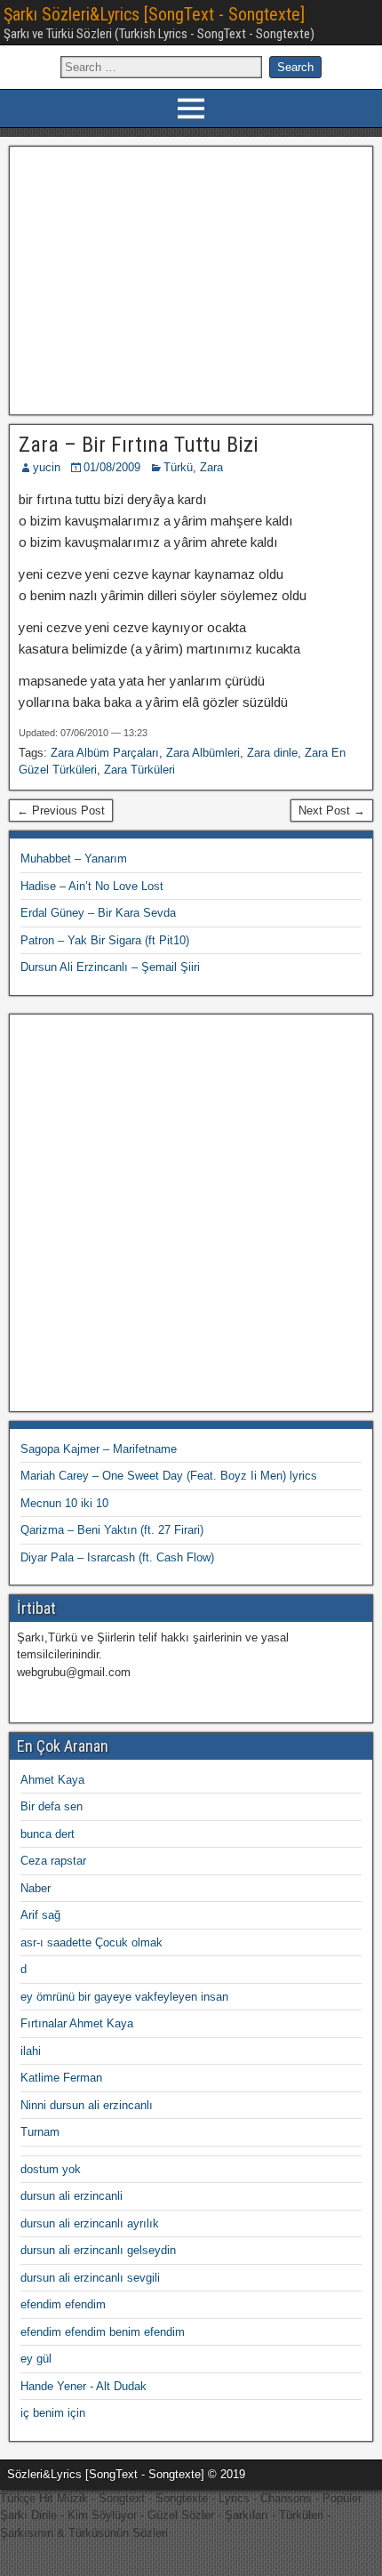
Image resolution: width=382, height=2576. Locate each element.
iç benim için (53, 2413)
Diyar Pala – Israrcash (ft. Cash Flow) (117, 1557)
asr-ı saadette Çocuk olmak (92, 1942)
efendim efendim (63, 2304)
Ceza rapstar (53, 1861)
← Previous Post (61, 811)
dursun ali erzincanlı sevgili (90, 2278)
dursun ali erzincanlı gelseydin (98, 2250)
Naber (36, 1888)
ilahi (31, 2051)
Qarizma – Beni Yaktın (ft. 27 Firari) (112, 1530)
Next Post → (332, 811)
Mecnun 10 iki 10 (64, 1503)
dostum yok (51, 2169)
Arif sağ (40, 1915)
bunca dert (48, 1834)
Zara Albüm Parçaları (105, 753)
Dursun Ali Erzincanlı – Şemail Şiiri (110, 967)
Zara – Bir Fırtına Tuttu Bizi (139, 445)
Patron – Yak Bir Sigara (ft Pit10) (105, 940)
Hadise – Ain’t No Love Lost (92, 886)
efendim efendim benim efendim (103, 2332)
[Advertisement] (191, 278)
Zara (211, 467)
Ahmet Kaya (52, 1780)
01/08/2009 (112, 467)
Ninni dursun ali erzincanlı (87, 2105)
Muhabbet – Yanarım (74, 859)
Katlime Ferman (61, 2078)
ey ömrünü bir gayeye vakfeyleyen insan (124, 1997)
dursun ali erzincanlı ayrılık (90, 2223)
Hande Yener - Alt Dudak (84, 2386)
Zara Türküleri (139, 770)
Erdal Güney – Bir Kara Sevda (98, 913)
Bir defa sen (52, 1806)
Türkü (178, 467)
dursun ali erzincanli (72, 2196)
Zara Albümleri (203, 753)
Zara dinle (272, 753)
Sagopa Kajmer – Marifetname (99, 1449)
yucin (47, 467)
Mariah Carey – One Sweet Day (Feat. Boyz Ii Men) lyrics (169, 1476)
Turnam (40, 2132)
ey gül (36, 2359)
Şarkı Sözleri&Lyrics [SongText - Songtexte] (154, 14)
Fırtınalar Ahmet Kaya (77, 2023)
